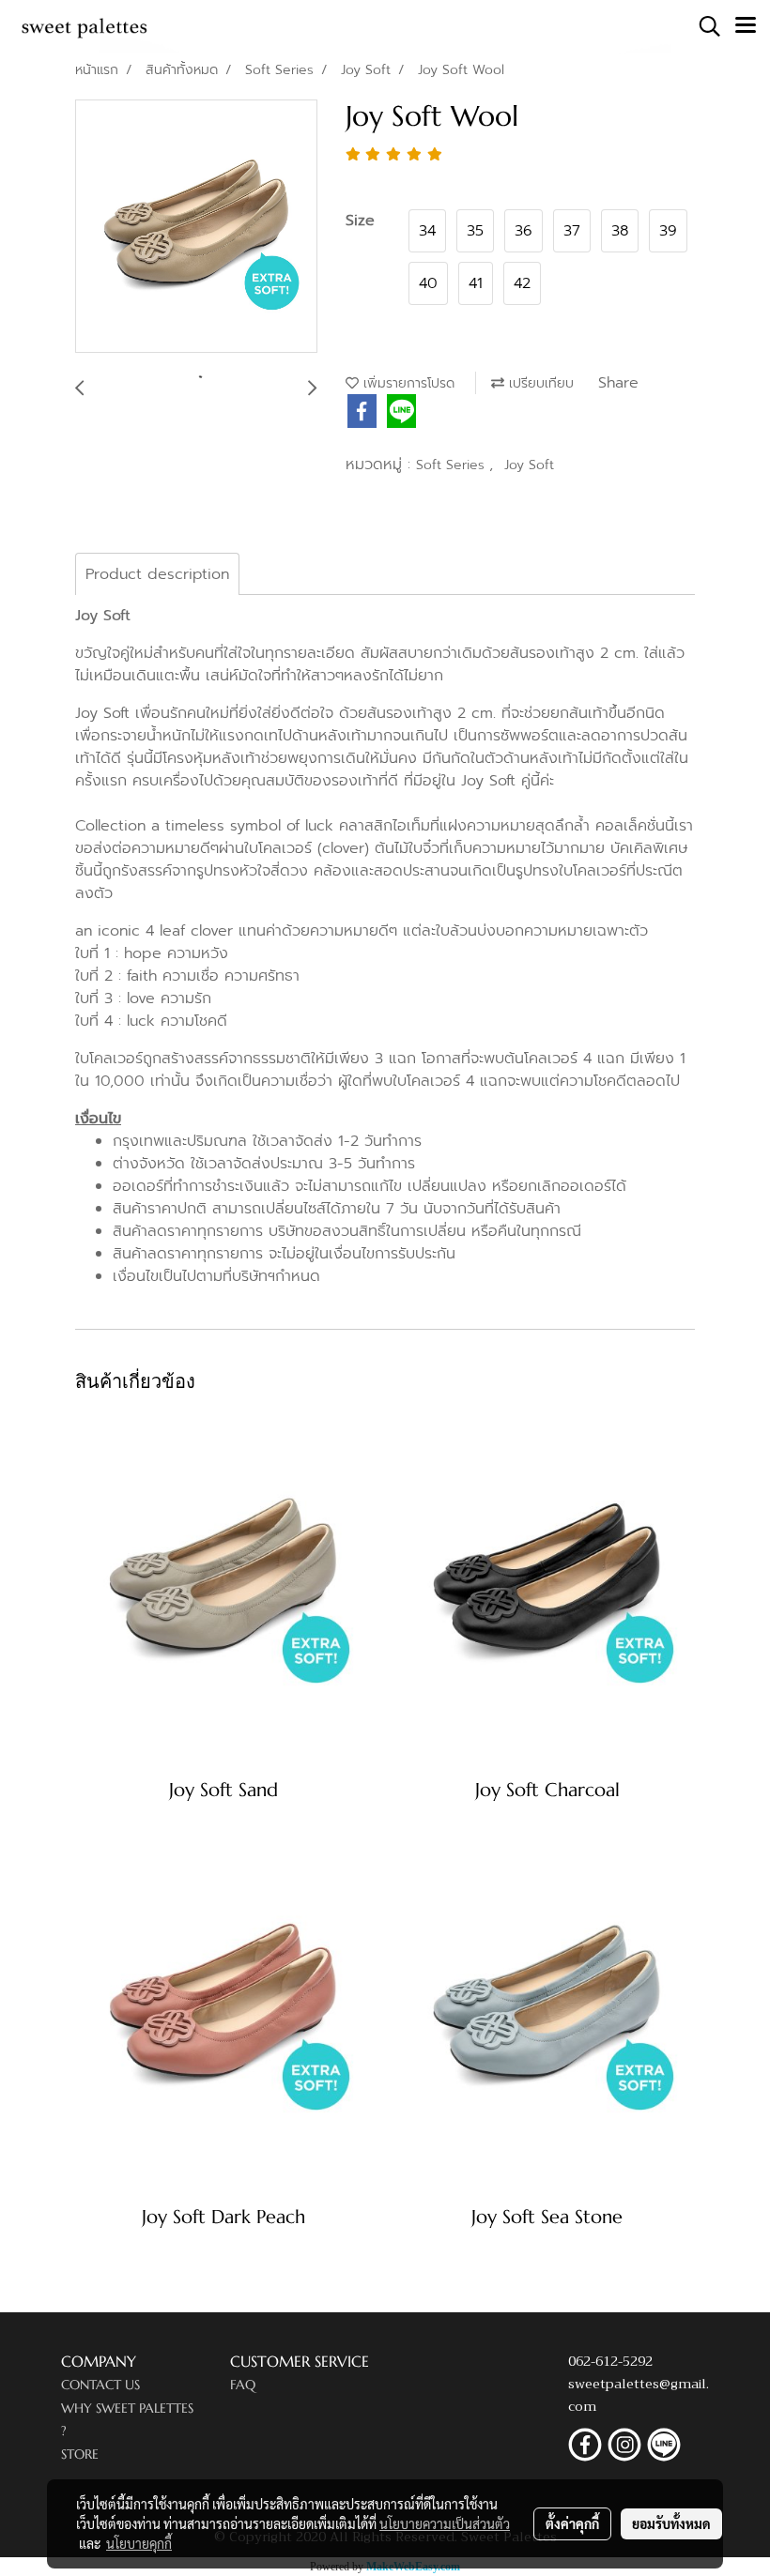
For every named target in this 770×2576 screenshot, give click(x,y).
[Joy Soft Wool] (196, 227)
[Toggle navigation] (746, 26)
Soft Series (453, 465)
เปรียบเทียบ (539, 383)
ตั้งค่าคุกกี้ (572, 2523)
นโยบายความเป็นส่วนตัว (445, 2523)
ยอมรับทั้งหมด (671, 2523)
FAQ (243, 2385)
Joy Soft (529, 465)
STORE (80, 2454)
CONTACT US (100, 2385)
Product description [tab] (157, 574)
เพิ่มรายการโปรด (407, 383)
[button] (703, 26)
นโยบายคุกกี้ (139, 2543)
